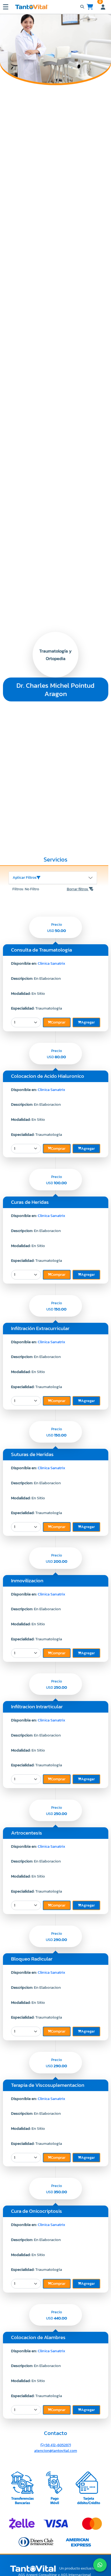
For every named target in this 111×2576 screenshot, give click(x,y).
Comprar (58, 1022)
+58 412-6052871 (57, 2445)
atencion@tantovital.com (56, 2451)
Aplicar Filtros (25, 878)
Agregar (88, 1022)
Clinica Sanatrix (51, 963)
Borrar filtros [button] (78, 889)
